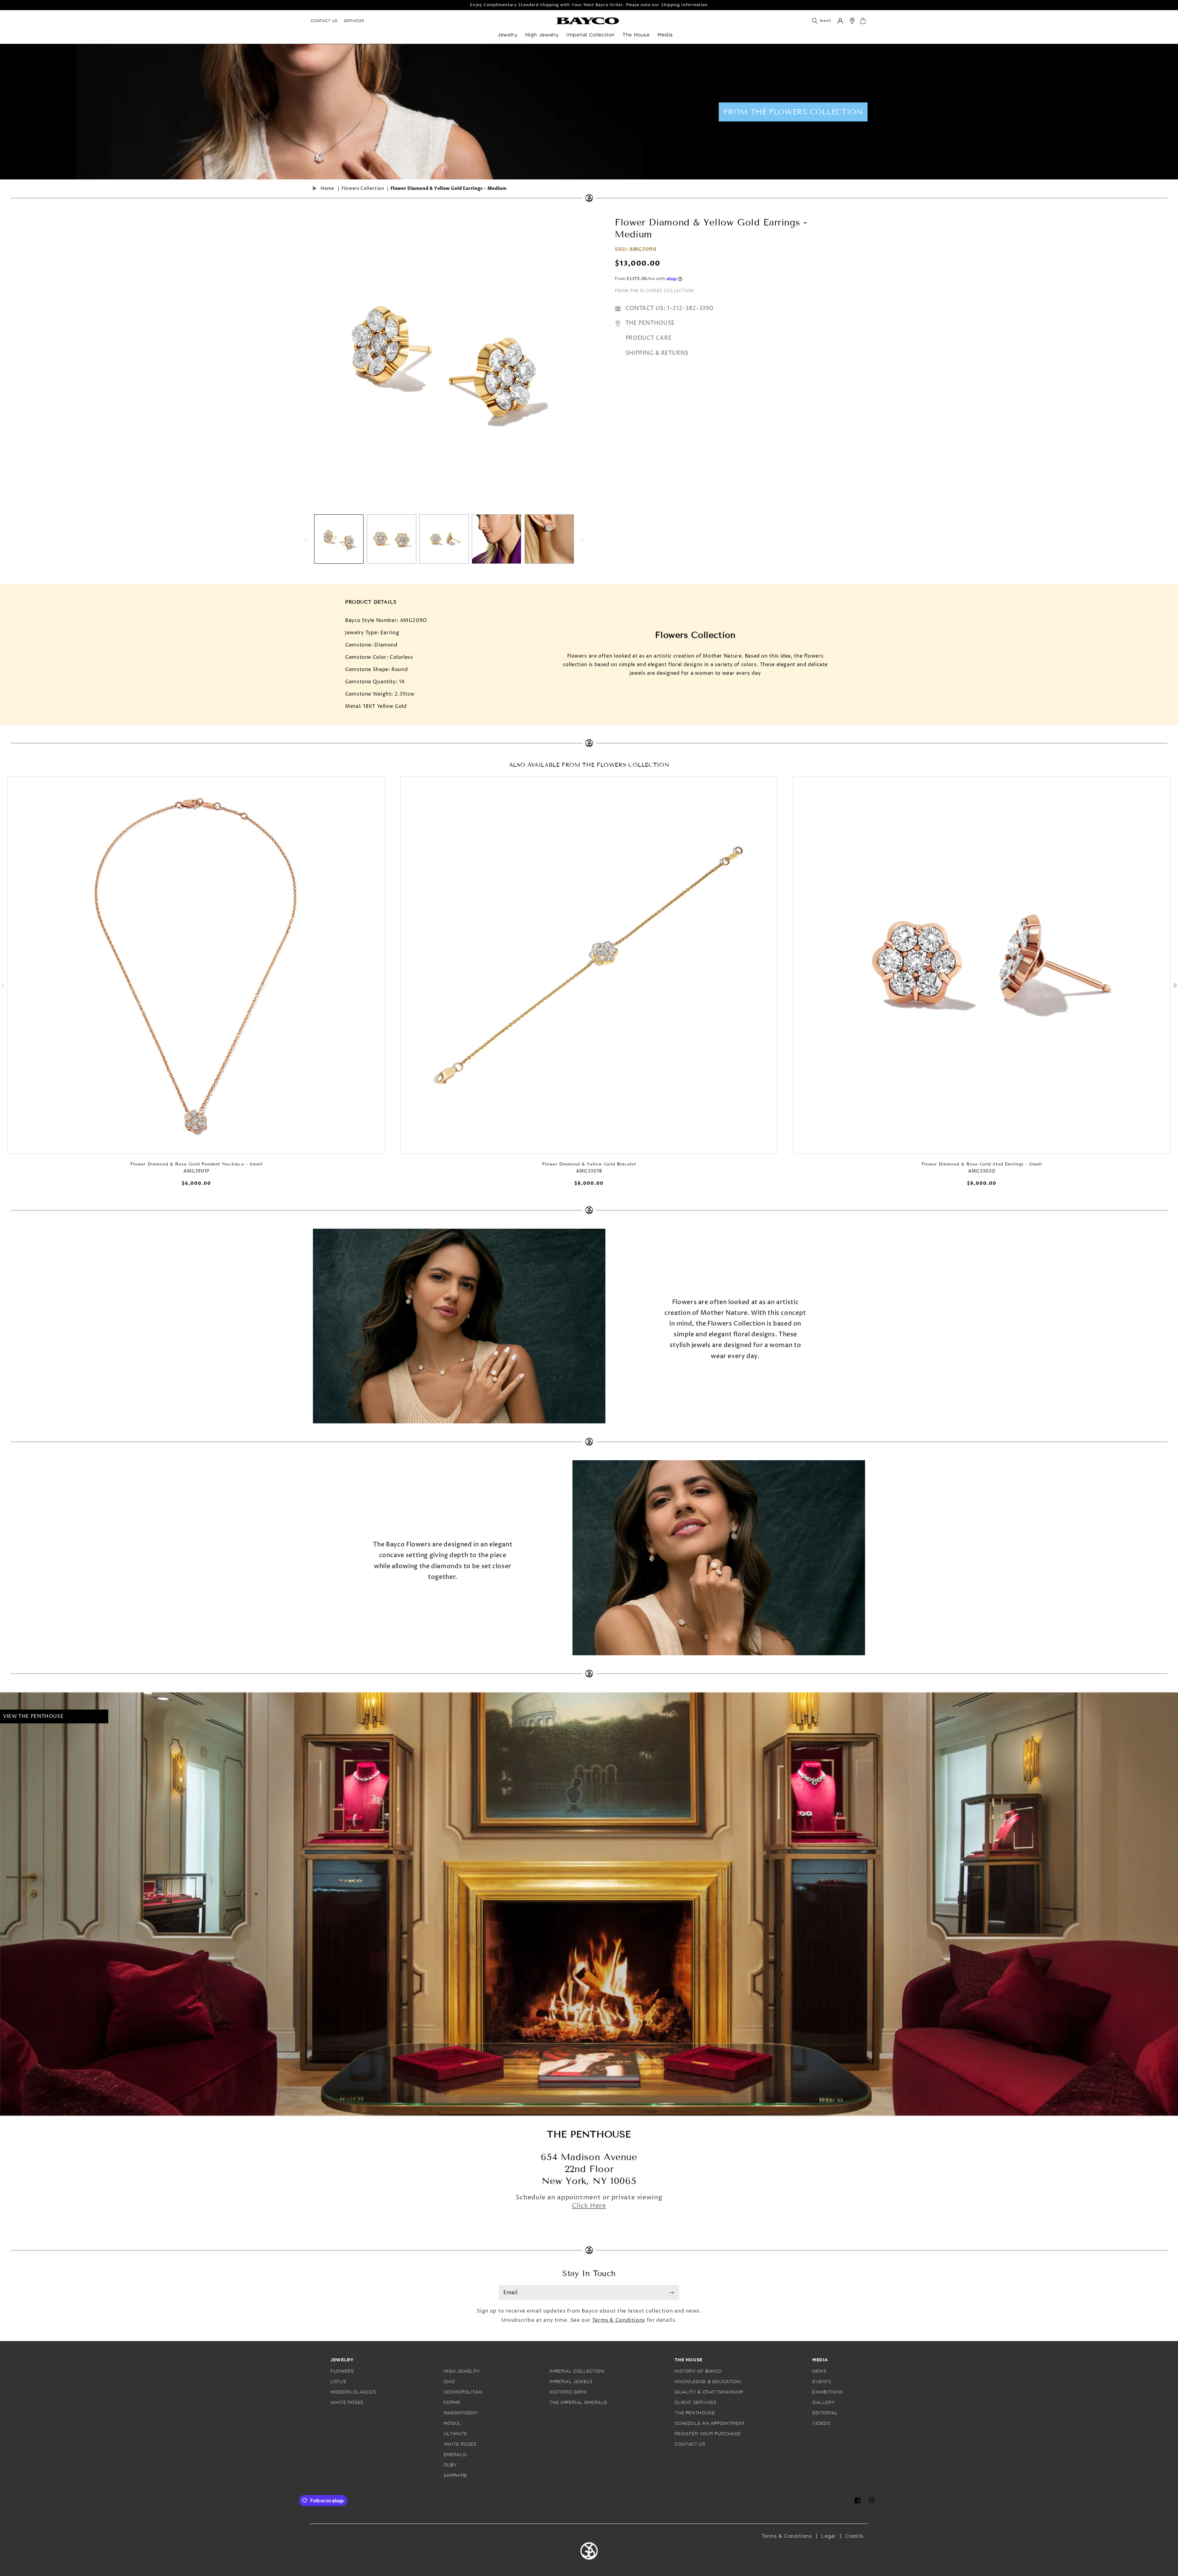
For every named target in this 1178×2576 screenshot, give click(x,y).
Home (327, 189)
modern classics (353, 2392)
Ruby (450, 2465)
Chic (449, 2382)
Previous (3, 984)
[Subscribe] (672, 2293)
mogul (452, 2423)
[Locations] (852, 21)
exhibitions (828, 2392)
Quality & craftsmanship (709, 2392)
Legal (828, 2536)
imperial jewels (571, 2382)
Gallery (824, 2403)
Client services (695, 2403)
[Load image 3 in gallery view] (444, 539)
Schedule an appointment (710, 2423)
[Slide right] (582, 539)
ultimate (455, 2434)
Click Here (589, 2206)
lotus (338, 2382)
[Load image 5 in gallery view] (549, 539)
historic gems (568, 2392)
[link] (588, 21)
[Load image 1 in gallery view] (339, 539)
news (820, 2371)
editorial (825, 2413)
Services (354, 21)
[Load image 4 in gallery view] (497, 539)
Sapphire (455, 2476)
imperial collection (577, 2371)
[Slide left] (306, 539)
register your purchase (708, 2434)
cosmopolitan (463, 2392)
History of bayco (698, 2371)
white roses (347, 2403)
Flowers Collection (363, 189)
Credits (854, 2536)
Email (510, 2293)
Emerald (455, 2455)
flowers (342, 2371)
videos (822, 2423)
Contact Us (324, 21)
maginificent (461, 2413)
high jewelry (462, 2371)
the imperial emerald (578, 2403)
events (822, 2382)
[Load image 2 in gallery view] (392, 539)
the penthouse (695, 2413)
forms (452, 2403)
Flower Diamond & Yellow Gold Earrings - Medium (449, 189)
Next (1175, 984)
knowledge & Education (708, 2382)
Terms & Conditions (619, 2320)
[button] (511, 38)
